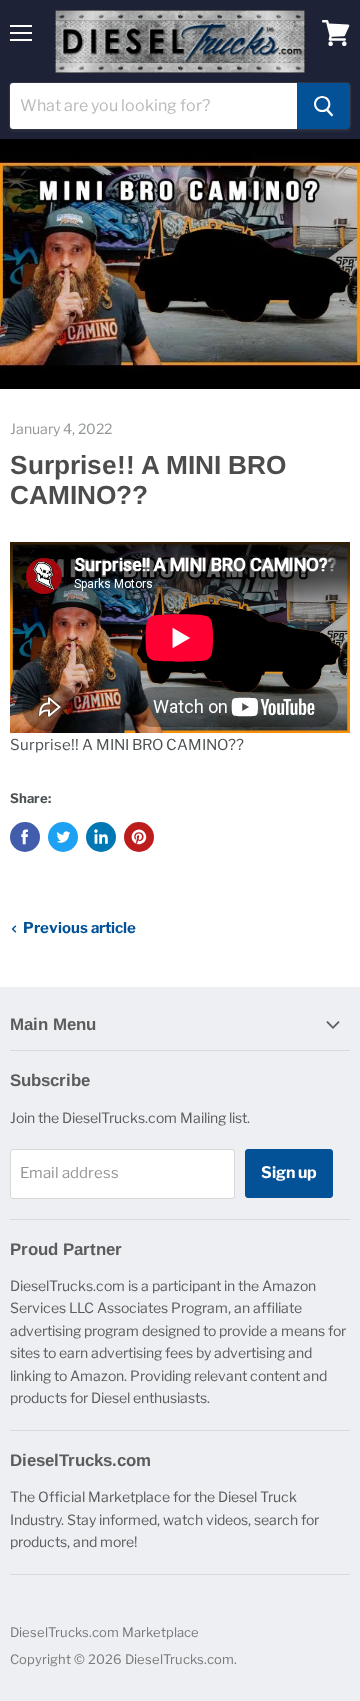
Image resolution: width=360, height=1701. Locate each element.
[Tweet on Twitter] (63, 837)
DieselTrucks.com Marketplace (104, 1632)
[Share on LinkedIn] (101, 837)
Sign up (289, 1172)
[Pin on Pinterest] (139, 837)
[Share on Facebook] (25, 837)
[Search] (323, 106)
